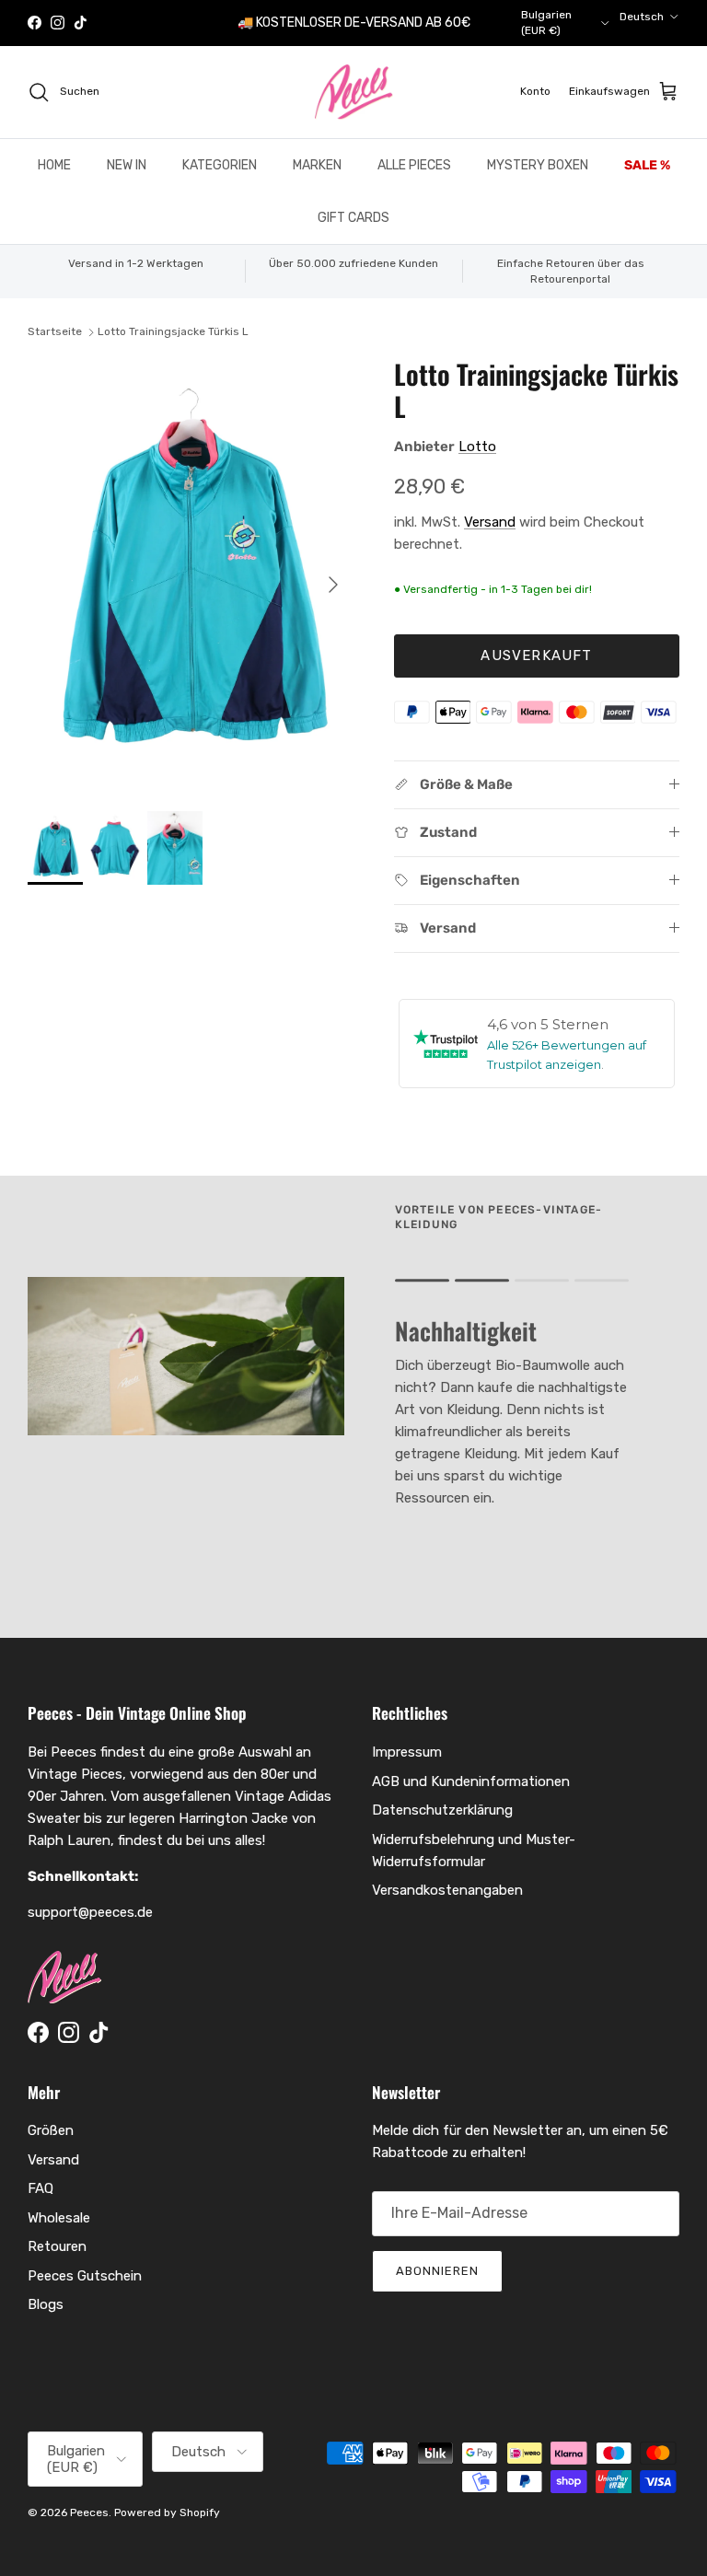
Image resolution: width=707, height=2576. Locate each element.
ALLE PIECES (414, 165)
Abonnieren (437, 2271)
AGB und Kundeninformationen (471, 1781)
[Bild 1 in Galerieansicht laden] (191, 575)
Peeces (89, 2512)
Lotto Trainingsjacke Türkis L (173, 331)
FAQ (41, 2188)
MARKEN (317, 165)
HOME (54, 165)
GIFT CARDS (353, 218)
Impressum (407, 1752)
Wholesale (59, 2218)
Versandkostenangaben (447, 1890)
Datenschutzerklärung (442, 1810)
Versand (490, 522)
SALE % (647, 165)
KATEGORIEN (220, 165)
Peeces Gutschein (85, 2276)
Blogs (46, 2304)
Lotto (477, 447)
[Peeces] (354, 92)
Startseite (55, 331)
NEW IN (127, 165)
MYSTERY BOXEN (538, 165)
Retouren (57, 2246)
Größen (51, 2130)
